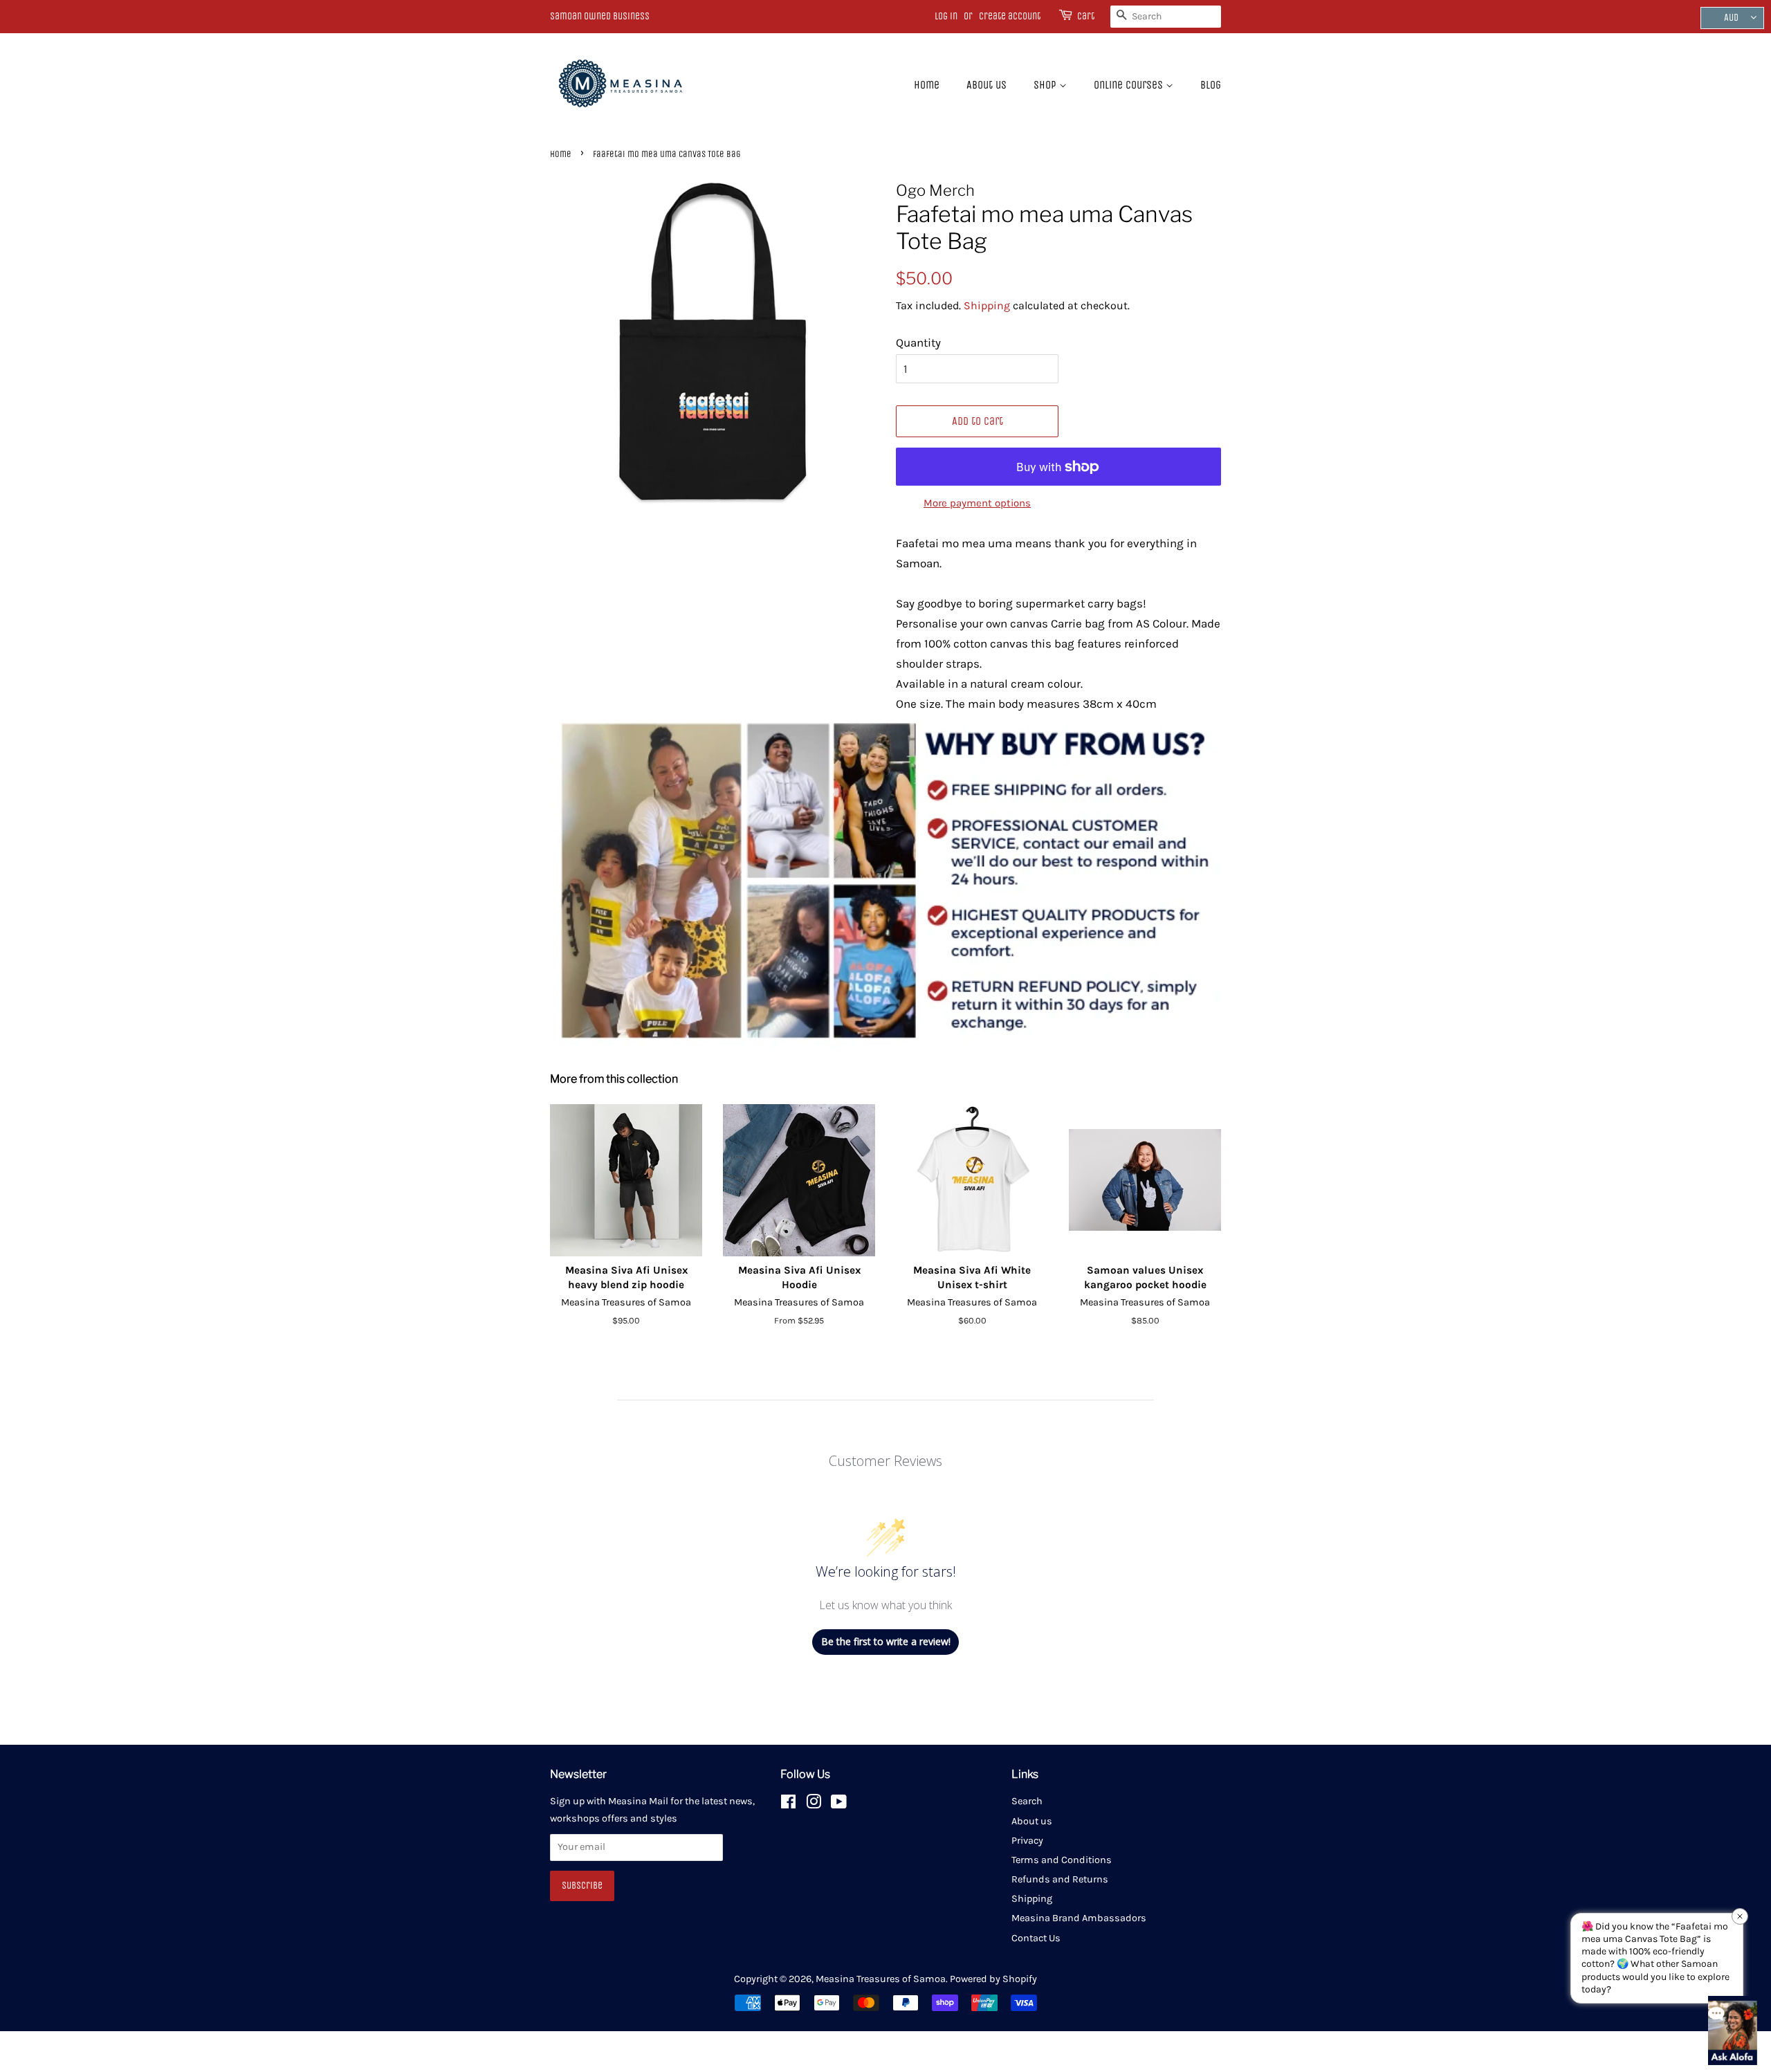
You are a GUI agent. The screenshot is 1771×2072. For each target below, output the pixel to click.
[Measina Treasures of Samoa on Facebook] (788, 1805)
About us (987, 85)
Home (927, 85)
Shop (1046, 85)
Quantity (918, 342)
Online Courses (1130, 85)
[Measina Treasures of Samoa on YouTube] (839, 1805)
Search (1027, 1801)
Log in (946, 16)
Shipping (987, 305)
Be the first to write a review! (886, 1641)
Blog (1211, 85)
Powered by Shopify (993, 1979)
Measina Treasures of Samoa (881, 1979)
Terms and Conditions (1062, 1860)
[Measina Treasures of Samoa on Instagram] (814, 1805)
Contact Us (1036, 1938)
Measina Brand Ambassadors (1079, 1918)
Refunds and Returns (1060, 1879)
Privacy (1027, 1841)
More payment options (977, 503)
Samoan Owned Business (600, 16)
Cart (1086, 16)
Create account (1010, 16)
